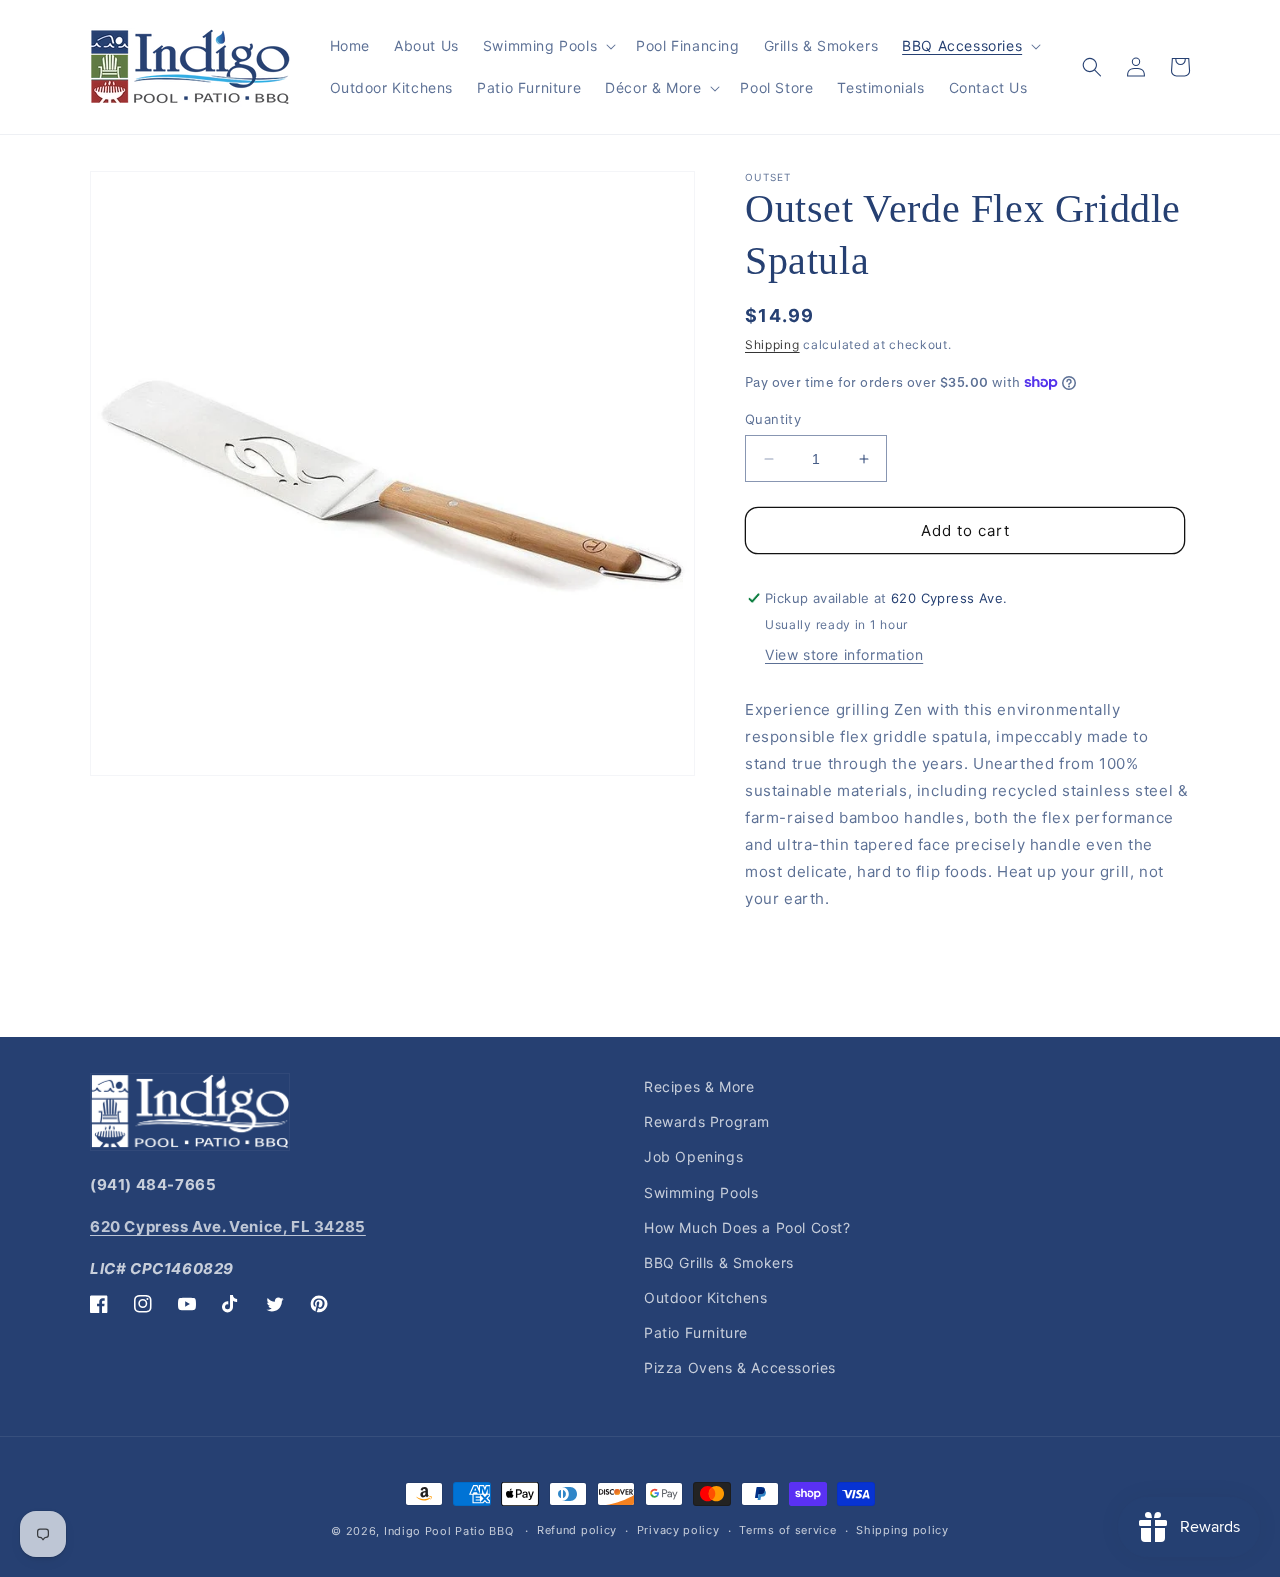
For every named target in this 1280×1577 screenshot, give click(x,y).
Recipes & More (699, 1086)
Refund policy (577, 1530)
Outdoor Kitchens (706, 1297)
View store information (844, 654)
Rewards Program (707, 1121)
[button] (547, 46)
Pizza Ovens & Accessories (740, 1367)
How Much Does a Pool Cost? (747, 1227)
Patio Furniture (696, 1332)
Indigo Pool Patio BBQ (449, 1531)
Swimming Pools (701, 1192)
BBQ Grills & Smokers (719, 1262)
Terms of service (787, 1530)
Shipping (772, 344)
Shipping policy (902, 1530)
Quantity (773, 419)
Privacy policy (678, 1530)
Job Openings (693, 1156)
